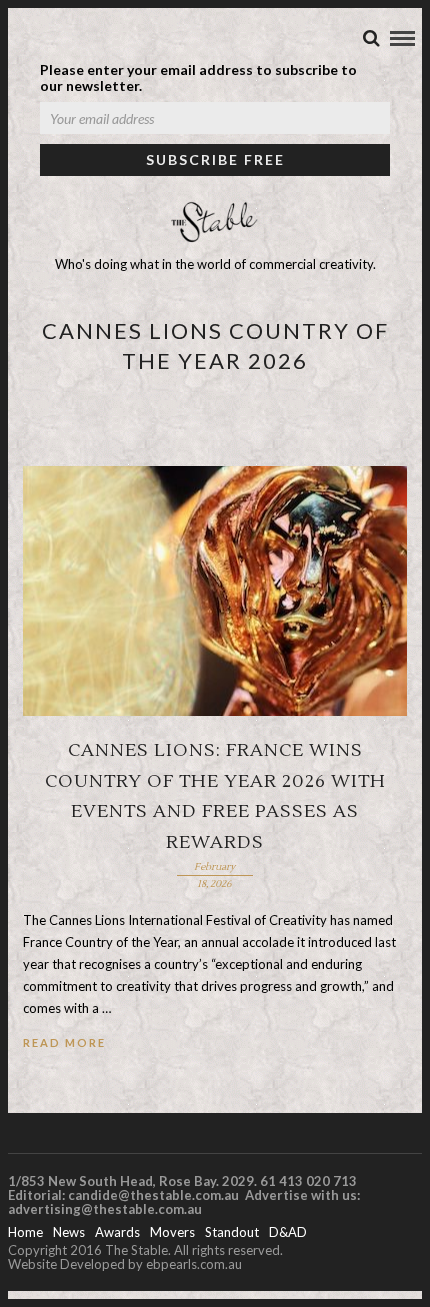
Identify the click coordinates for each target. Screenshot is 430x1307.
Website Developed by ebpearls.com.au (125, 1264)
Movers (172, 1232)
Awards (117, 1232)
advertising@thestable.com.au (105, 1209)
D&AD (288, 1232)
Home (25, 1232)
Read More (64, 1042)
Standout (232, 1232)
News (69, 1232)
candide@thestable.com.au (155, 1195)
